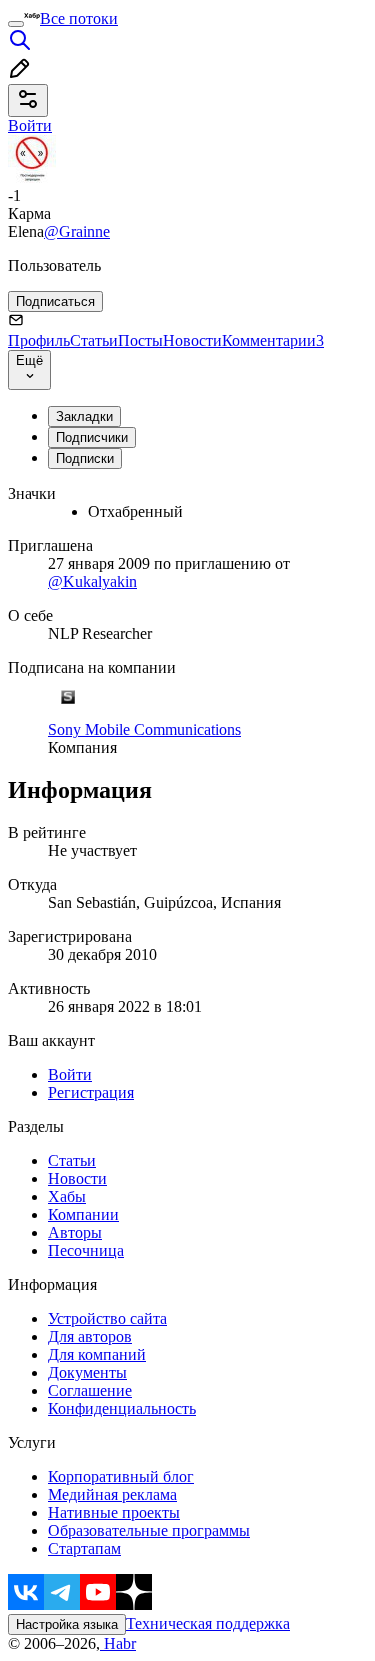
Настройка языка (67, 1624)
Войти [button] (30, 125)
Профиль (39, 340)
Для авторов (90, 1336)
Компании (83, 1214)
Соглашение (90, 1390)
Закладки (84, 416)
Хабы (67, 1196)
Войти (70, 1074)
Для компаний (97, 1354)
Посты (140, 340)
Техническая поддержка (208, 1623)
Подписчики (92, 437)
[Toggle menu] (16, 24)
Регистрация (91, 1092)
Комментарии (273, 340)
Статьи (94, 340)
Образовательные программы (149, 1530)
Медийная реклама (112, 1494)
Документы (87, 1372)
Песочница (86, 1250)
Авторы (75, 1232)
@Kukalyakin (92, 581)
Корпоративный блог (121, 1476)
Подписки (85, 458)
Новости (192, 340)
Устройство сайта (107, 1318)
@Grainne (77, 231)
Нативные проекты (114, 1512)
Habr (118, 1643)
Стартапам (84, 1548)
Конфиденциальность (122, 1408)
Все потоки (79, 18)
